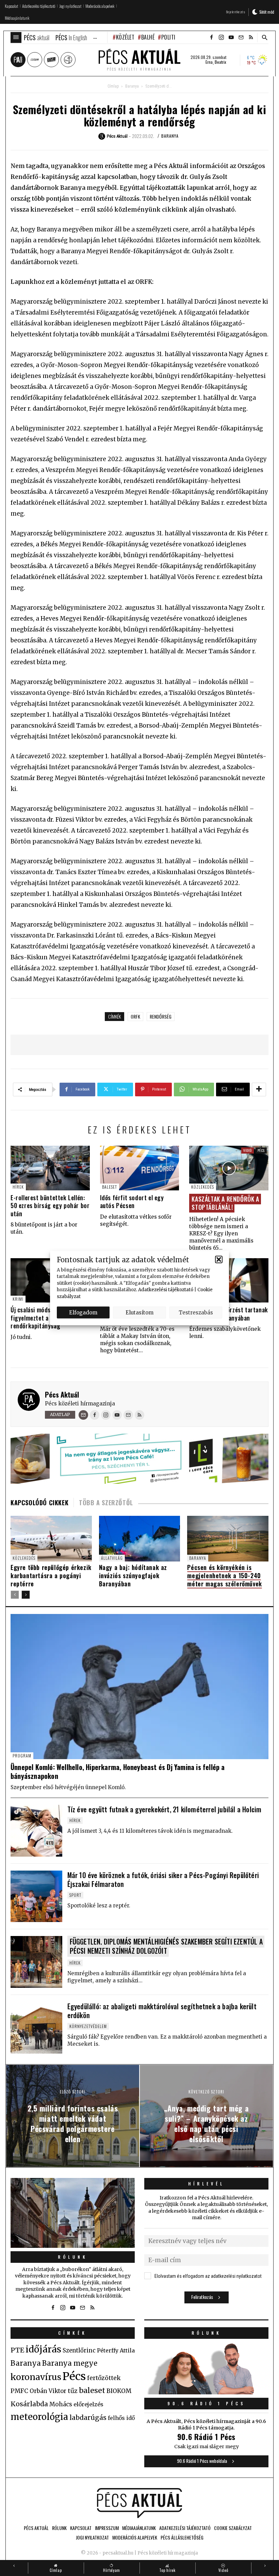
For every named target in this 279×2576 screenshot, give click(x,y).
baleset (92, 2390)
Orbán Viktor (48, 2391)
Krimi (18, 1299)
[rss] (251, 37)
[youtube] (231, 37)
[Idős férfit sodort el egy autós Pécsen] (140, 1168)
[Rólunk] (73, 2213)
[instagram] (221, 37)
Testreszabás (196, 1312)
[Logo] (139, 2503)
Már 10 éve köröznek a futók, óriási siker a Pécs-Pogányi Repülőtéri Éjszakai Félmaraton (163, 1879)
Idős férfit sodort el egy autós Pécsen (132, 1201)
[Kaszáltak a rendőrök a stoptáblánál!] (229, 1168)
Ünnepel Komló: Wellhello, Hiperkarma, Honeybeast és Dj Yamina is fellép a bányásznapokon (118, 1771)
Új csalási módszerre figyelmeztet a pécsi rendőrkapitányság (37, 1318)
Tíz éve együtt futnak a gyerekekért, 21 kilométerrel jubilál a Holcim (165, 1809)
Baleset (110, 1187)
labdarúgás (88, 2418)
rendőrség (161, 1016)
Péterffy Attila (116, 2350)
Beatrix (220, 62)
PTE (17, 2350)
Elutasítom (139, 1312)
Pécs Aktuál (62, 1394)
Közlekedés (203, 1187)
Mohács (61, 2404)
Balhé (148, 37)
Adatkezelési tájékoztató (166, 1290)
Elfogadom (83, 1312)
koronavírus (36, 2377)
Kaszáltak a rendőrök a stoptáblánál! (225, 1203)
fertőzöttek (104, 2378)
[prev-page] (15, 1595)
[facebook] (211, 37)
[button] (219, 1260)
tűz (73, 2391)
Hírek (18, 1187)
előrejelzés (88, 2404)
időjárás (43, 2349)
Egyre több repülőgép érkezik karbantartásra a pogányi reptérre (51, 1575)
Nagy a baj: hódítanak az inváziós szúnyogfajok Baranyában (133, 1575)
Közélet (125, 37)
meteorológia (39, 2417)
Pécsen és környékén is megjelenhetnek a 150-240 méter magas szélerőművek (224, 1575)
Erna (209, 62)
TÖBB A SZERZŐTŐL (106, 1503)
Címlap (113, 86)
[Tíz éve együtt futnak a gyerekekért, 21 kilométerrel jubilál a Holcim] (36, 1831)
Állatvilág (112, 1558)
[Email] (83, 1415)
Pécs (261, 1150)
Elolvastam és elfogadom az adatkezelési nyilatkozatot (208, 2276)
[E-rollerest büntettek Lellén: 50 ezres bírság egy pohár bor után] (50, 1168)
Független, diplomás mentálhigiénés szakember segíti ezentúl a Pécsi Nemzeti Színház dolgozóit (166, 1946)
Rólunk (73, 2257)
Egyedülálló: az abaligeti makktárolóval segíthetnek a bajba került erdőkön (162, 2011)
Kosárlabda (29, 2404)
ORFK (135, 1016)
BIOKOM (119, 2391)
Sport (75, 1895)
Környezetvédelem (88, 2026)
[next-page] (26, 1595)
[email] (241, 37)
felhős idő (121, 2418)
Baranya (132, 86)
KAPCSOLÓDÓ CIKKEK (39, 1503)
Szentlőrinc (79, 2351)
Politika (171, 37)
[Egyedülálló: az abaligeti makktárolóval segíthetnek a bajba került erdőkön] (36, 2028)
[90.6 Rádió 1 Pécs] (206, 2392)
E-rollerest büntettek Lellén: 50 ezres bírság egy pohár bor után (50, 1206)
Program (22, 1756)
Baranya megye (70, 2363)
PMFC (19, 2391)
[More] (259, 1089)
